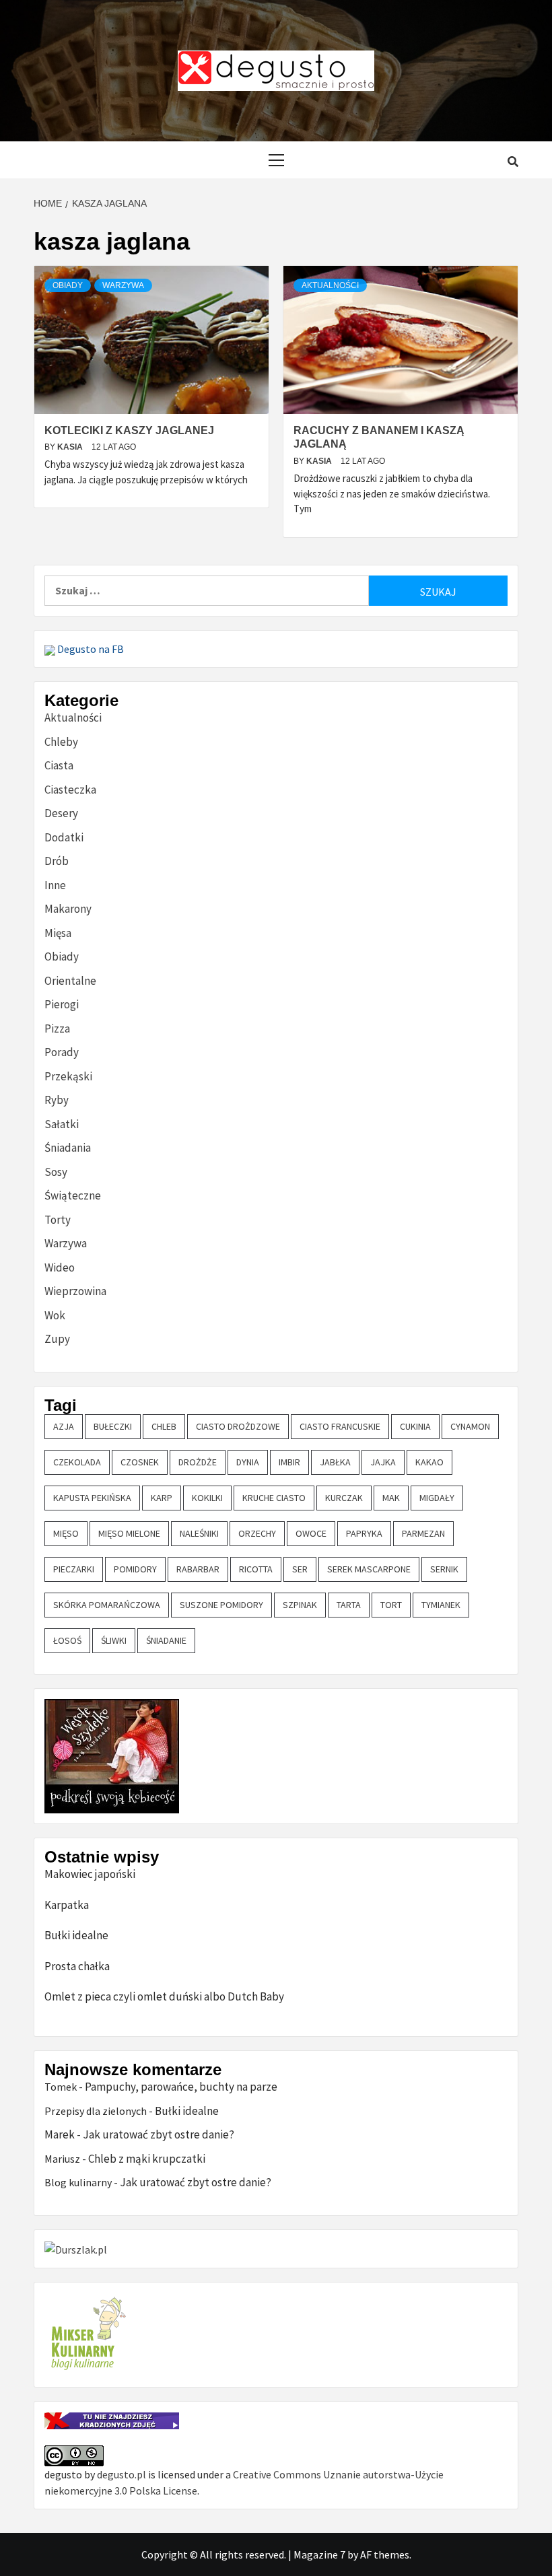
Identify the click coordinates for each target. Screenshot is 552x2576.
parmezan (423, 1533)
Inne (55, 885)
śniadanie (166, 1640)
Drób (57, 861)
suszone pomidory (221, 1605)
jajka (383, 1462)
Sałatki (62, 1124)
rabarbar (198, 1569)
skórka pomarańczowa (107, 1605)
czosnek (140, 1462)
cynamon (470, 1426)
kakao (429, 1462)
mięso (66, 1533)
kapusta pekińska (92, 1498)
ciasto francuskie (340, 1426)
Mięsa (58, 933)
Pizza (57, 1029)
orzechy (257, 1533)
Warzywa (123, 285)
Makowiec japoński (90, 1874)
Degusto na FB (90, 649)
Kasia (71, 447)
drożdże (198, 1462)
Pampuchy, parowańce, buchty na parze (181, 2087)
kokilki (207, 1498)
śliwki (114, 1640)
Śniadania (68, 1148)
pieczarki (74, 1569)
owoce (311, 1533)
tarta (349, 1605)
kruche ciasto (274, 1498)
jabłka (335, 1462)
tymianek (441, 1605)
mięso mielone (129, 1533)
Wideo (60, 1267)
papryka (364, 1533)
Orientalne (70, 981)
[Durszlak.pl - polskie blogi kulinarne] (76, 2248)
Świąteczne (73, 1195)
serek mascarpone (369, 1569)
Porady (62, 1052)
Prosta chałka (77, 1966)
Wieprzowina (75, 1291)
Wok (55, 1315)
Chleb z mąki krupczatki (147, 2159)
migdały (437, 1498)
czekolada (77, 1462)
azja (64, 1426)
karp (162, 1498)
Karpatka (67, 1905)
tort (391, 1605)
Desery (61, 813)
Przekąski (68, 1076)
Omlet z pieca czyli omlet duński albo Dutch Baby (164, 1996)
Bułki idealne (76, 1935)
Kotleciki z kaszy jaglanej (129, 430)
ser (300, 1569)
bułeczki (113, 1426)
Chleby (61, 742)
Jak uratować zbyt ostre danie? (159, 2134)
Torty (58, 1220)
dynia (248, 1462)
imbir (289, 1462)
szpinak (300, 1605)
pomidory (135, 1569)
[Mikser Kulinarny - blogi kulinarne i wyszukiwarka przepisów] (87, 2333)
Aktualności (330, 285)
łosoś (67, 1640)
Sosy (56, 1172)
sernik (444, 1569)
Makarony (68, 909)
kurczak (344, 1498)
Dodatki (64, 837)
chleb (164, 1426)
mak (391, 1498)
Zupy (57, 1339)
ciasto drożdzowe (238, 1426)
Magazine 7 (319, 2554)
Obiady (68, 285)
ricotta (256, 1569)
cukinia (415, 1426)
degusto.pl (122, 2474)
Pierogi (62, 1004)
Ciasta (59, 765)
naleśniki (199, 1533)
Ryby (57, 1100)
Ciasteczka (70, 790)
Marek (60, 2134)
